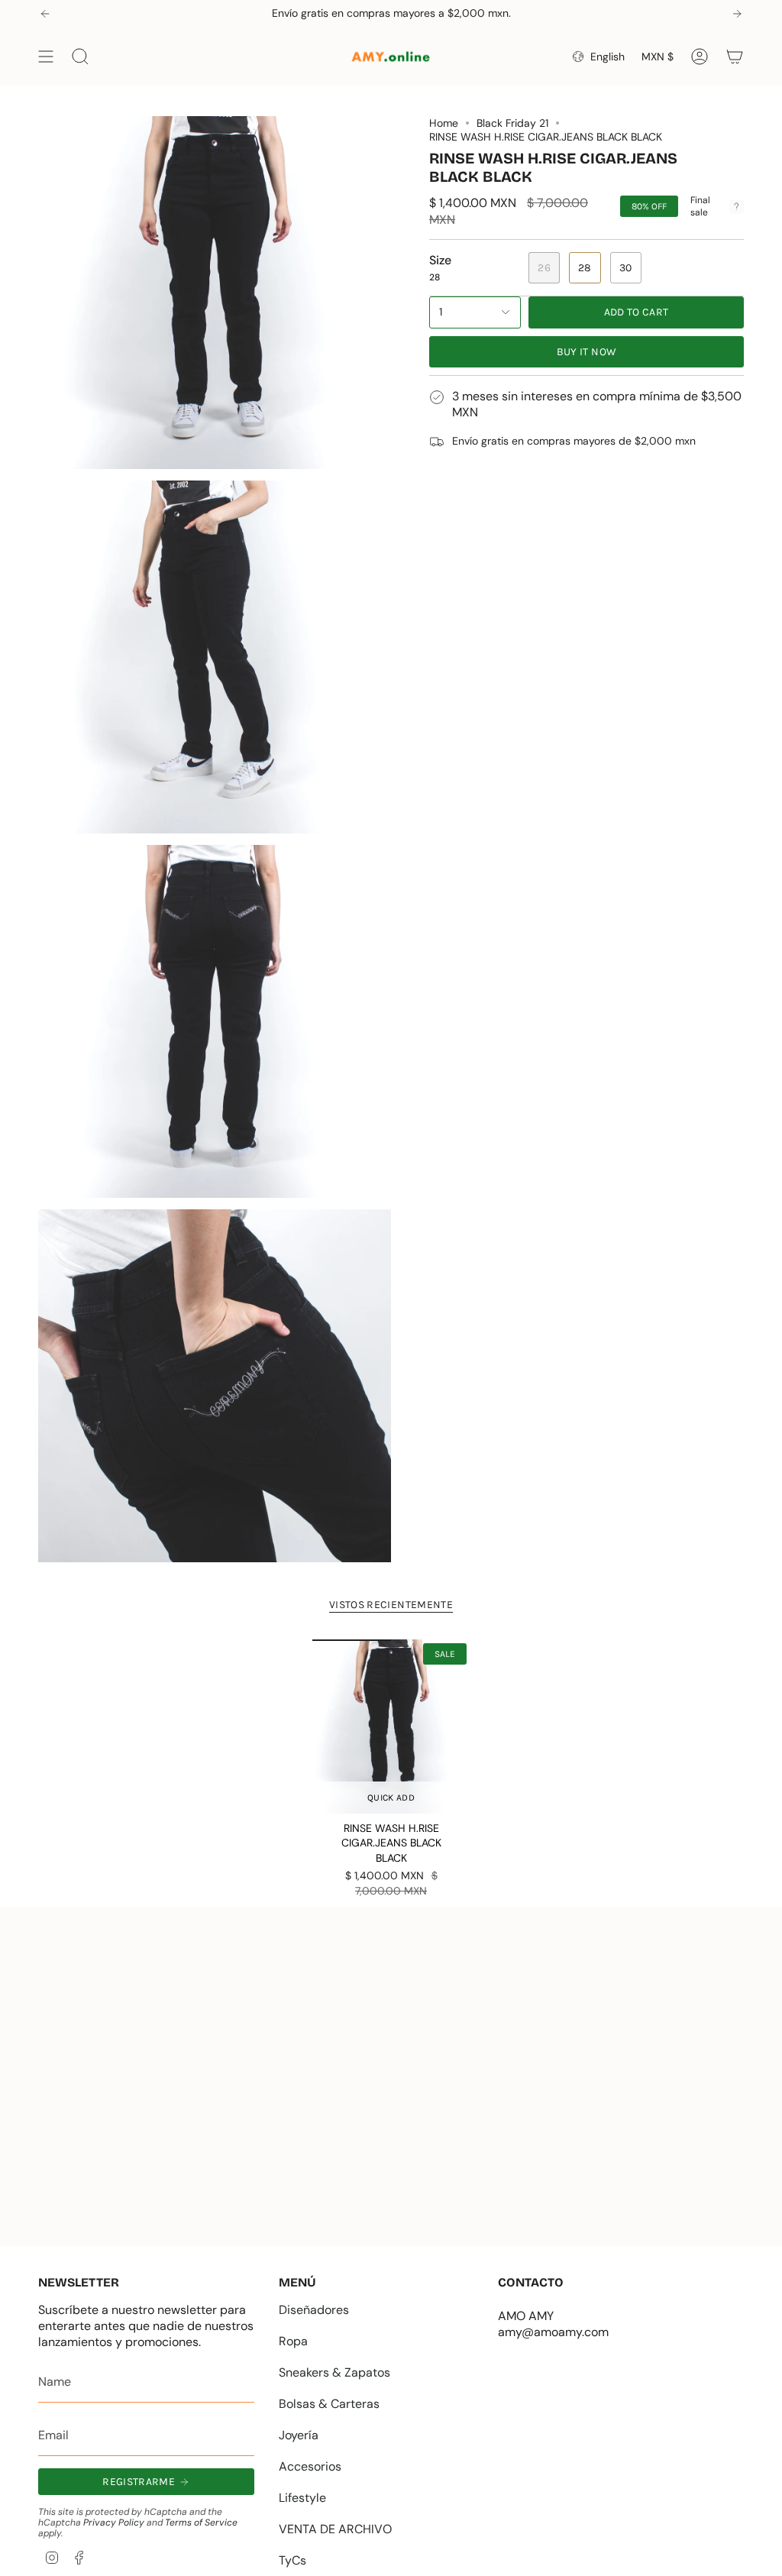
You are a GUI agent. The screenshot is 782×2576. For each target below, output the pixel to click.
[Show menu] (46, 57)
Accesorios (310, 2466)
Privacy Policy (114, 2523)
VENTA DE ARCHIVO (335, 2529)
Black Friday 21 (512, 123)
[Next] (737, 14)
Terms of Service (201, 2523)
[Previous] (45, 14)
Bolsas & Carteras (329, 2404)
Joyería (299, 2435)
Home (444, 123)
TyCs (292, 2560)
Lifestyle (302, 2498)
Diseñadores (314, 2310)
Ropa (293, 2341)
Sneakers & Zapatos (334, 2372)
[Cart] (735, 57)
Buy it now (587, 352)
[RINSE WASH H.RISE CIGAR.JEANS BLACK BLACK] (391, 1727)
